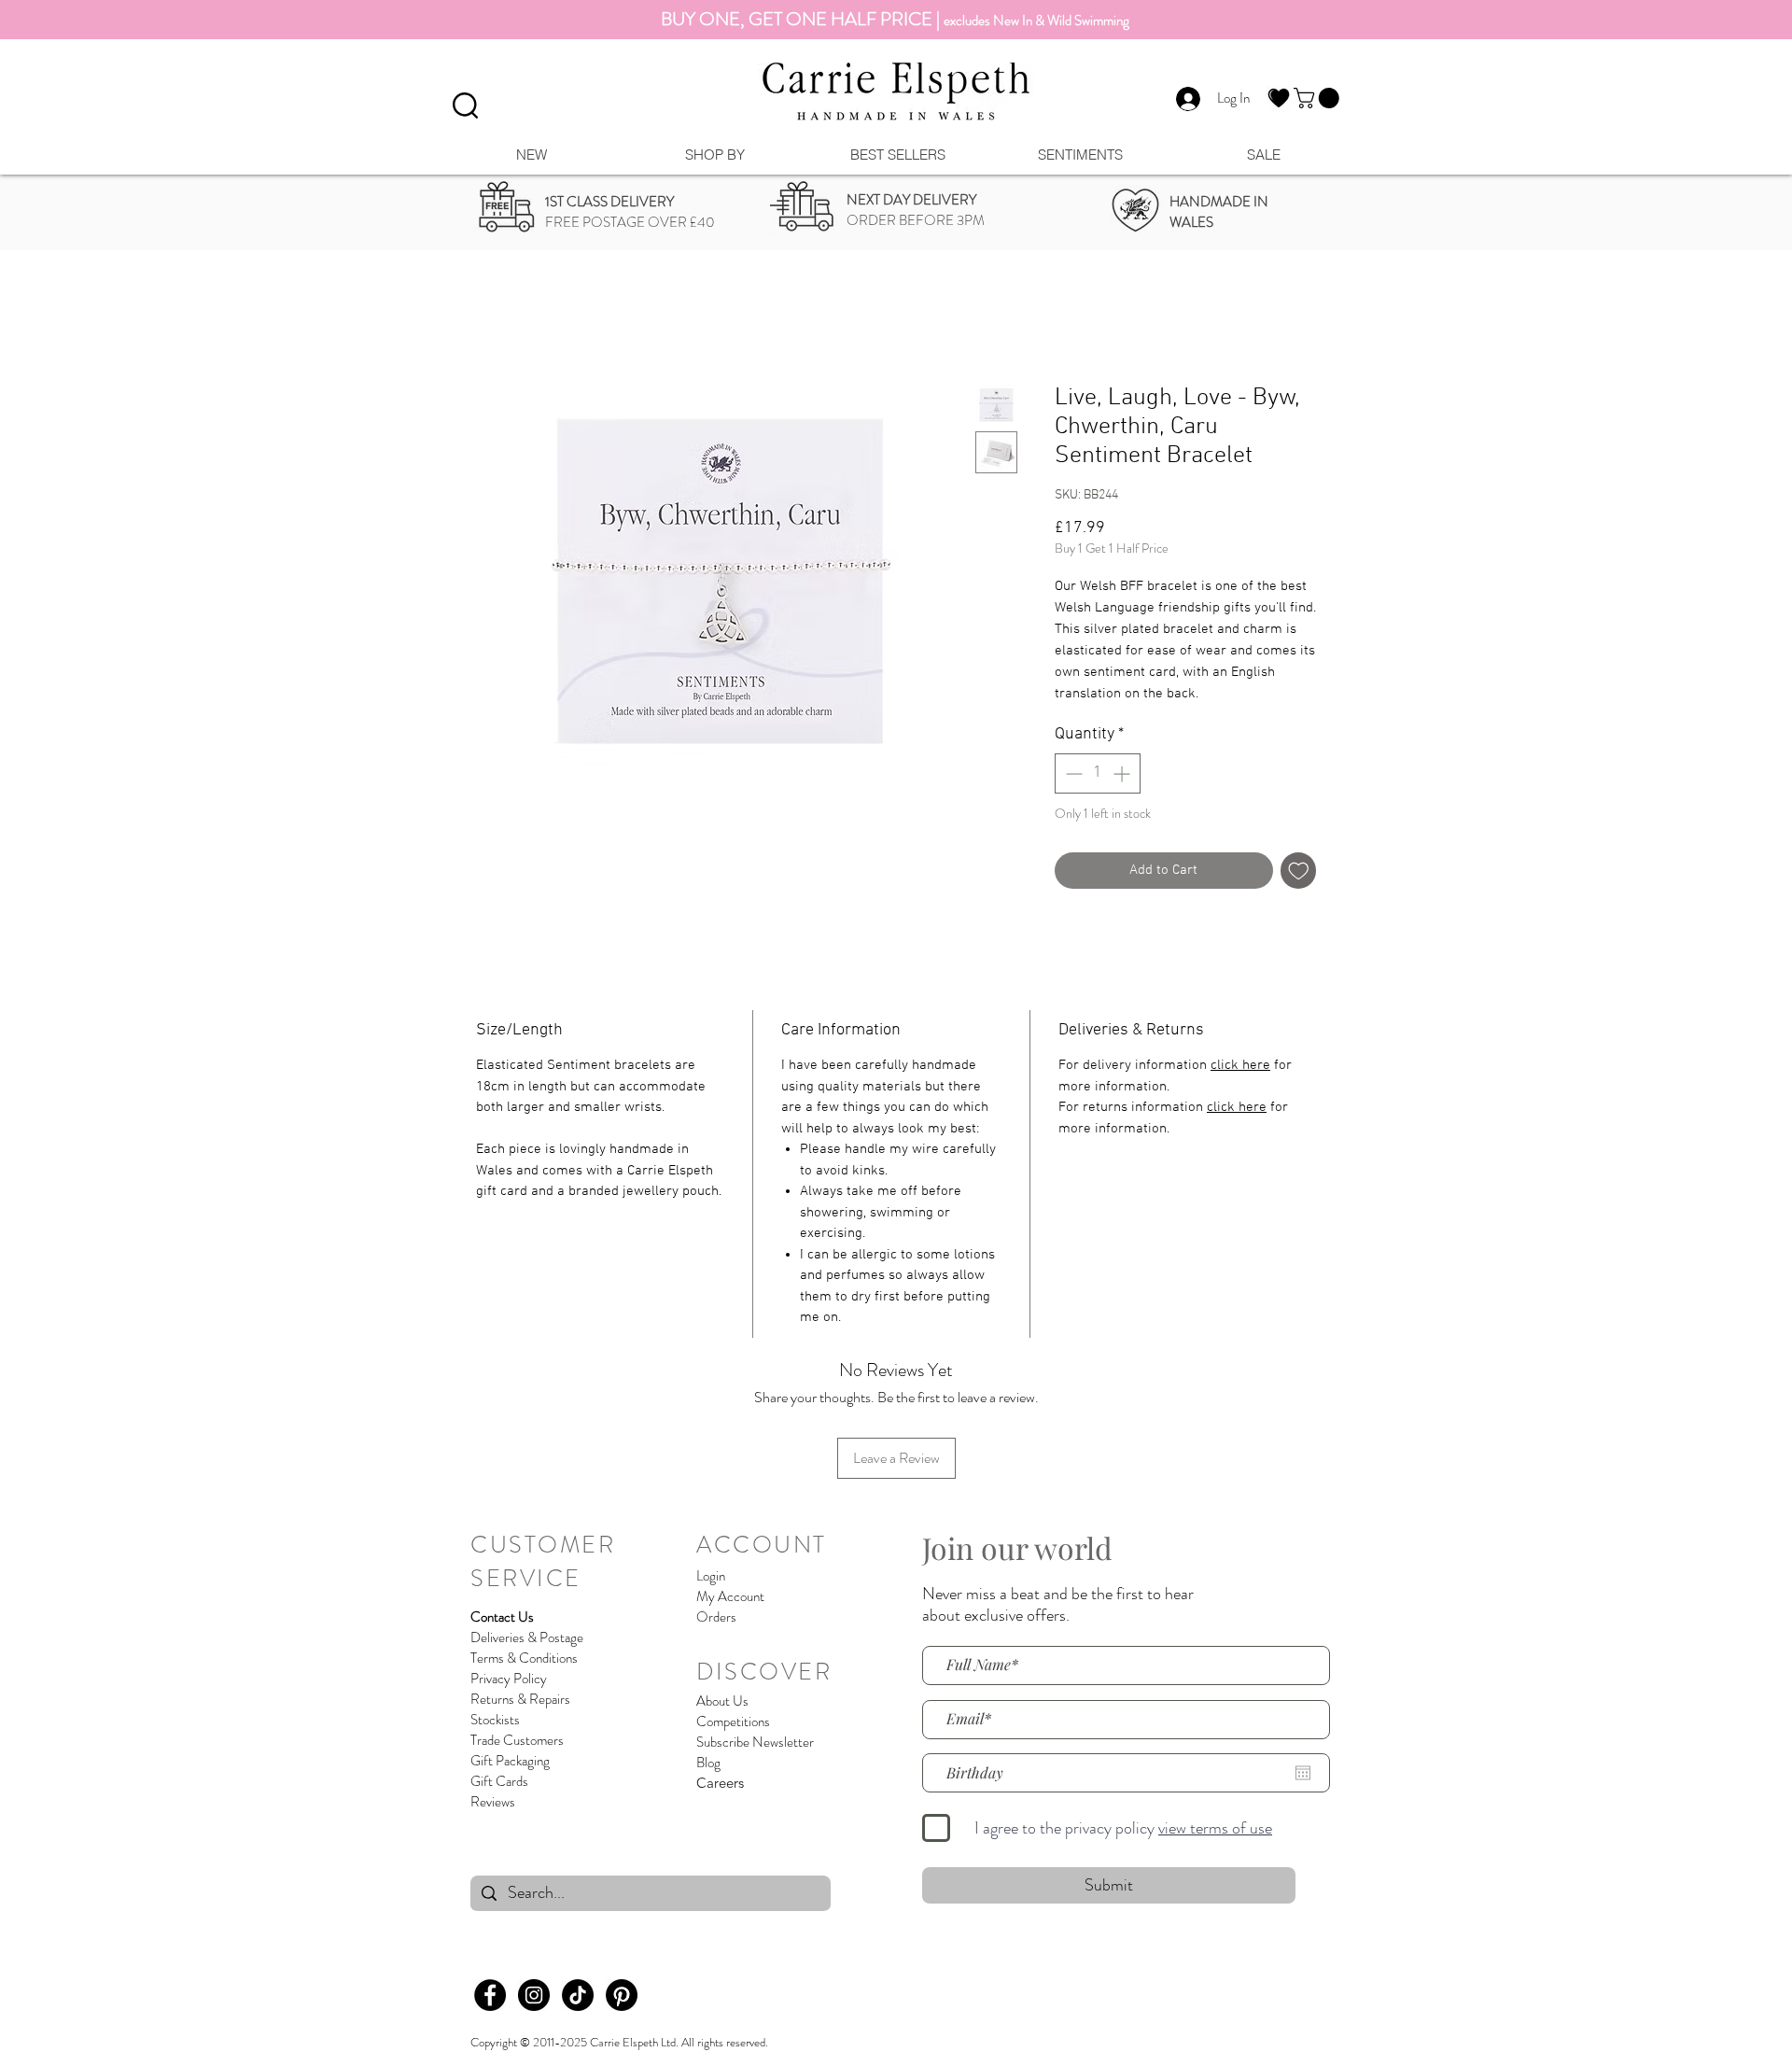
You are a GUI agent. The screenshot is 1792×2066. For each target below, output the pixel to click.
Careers (720, 1783)
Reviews (493, 1802)
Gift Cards (499, 1781)
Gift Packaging (510, 1761)
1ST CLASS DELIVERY (609, 202)
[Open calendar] (1303, 1773)
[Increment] (1123, 773)
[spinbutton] (1098, 773)
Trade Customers (517, 1740)
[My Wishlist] (1279, 98)
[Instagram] (534, 1995)
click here (1240, 1065)
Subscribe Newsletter (755, 1742)
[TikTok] (578, 1995)
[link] (1319, 98)
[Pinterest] (622, 1995)
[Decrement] (1072, 773)
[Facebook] (490, 1995)
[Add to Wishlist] (1299, 871)
